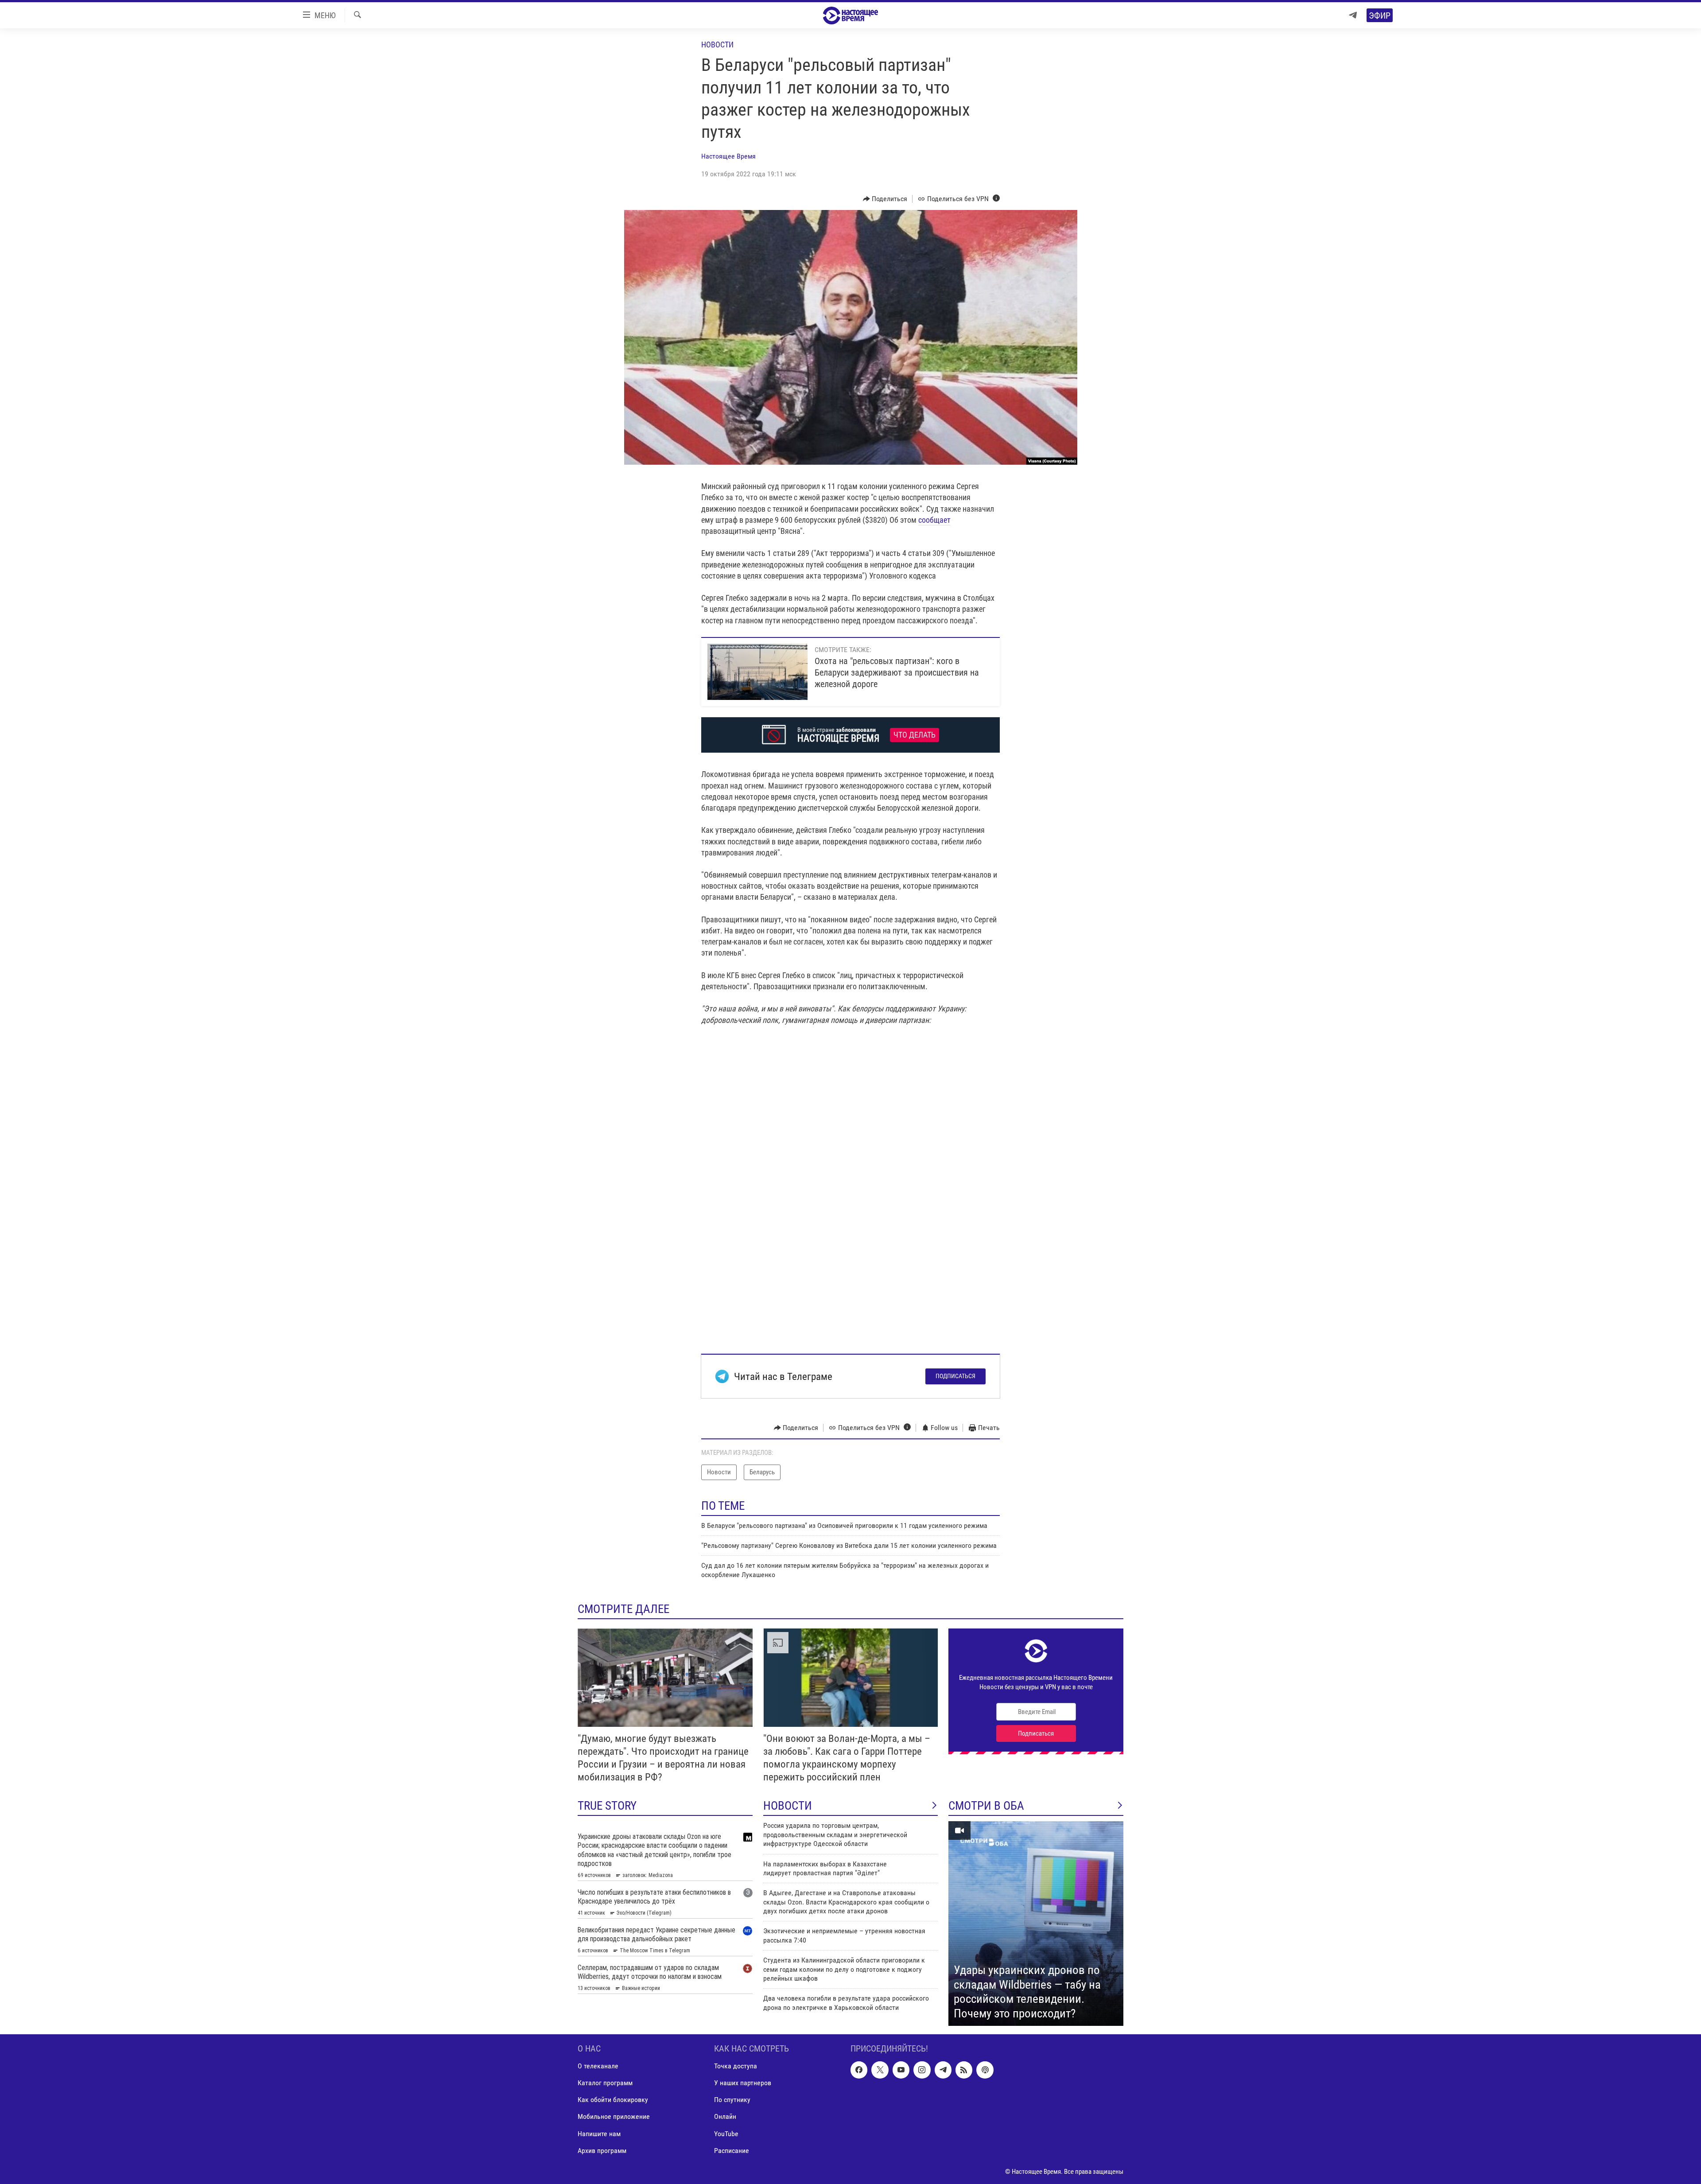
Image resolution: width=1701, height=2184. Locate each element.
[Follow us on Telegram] (943, 2070)
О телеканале (598, 2066)
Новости (717, 45)
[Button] (885, 199)
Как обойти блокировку (613, 2100)
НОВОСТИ (788, 1806)
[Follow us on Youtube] (901, 2070)
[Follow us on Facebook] (859, 2070)
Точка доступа (736, 2066)
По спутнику (732, 2100)
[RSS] (964, 2070)
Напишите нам (599, 2134)
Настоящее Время (728, 156)
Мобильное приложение (614, 2117)
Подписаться (955, 1376)
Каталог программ (605, 2083)
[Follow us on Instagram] (922, 2070)
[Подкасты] (985, 2070)
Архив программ (602, 2151)
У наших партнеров (743, 2083)
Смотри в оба (986, 1806)
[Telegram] (1353, 15)
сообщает (934, 520)
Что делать (915, 735)
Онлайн (725, 2117)
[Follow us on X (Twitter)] (880, 2070)
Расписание (732, 2151)
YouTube (726, 2134)
